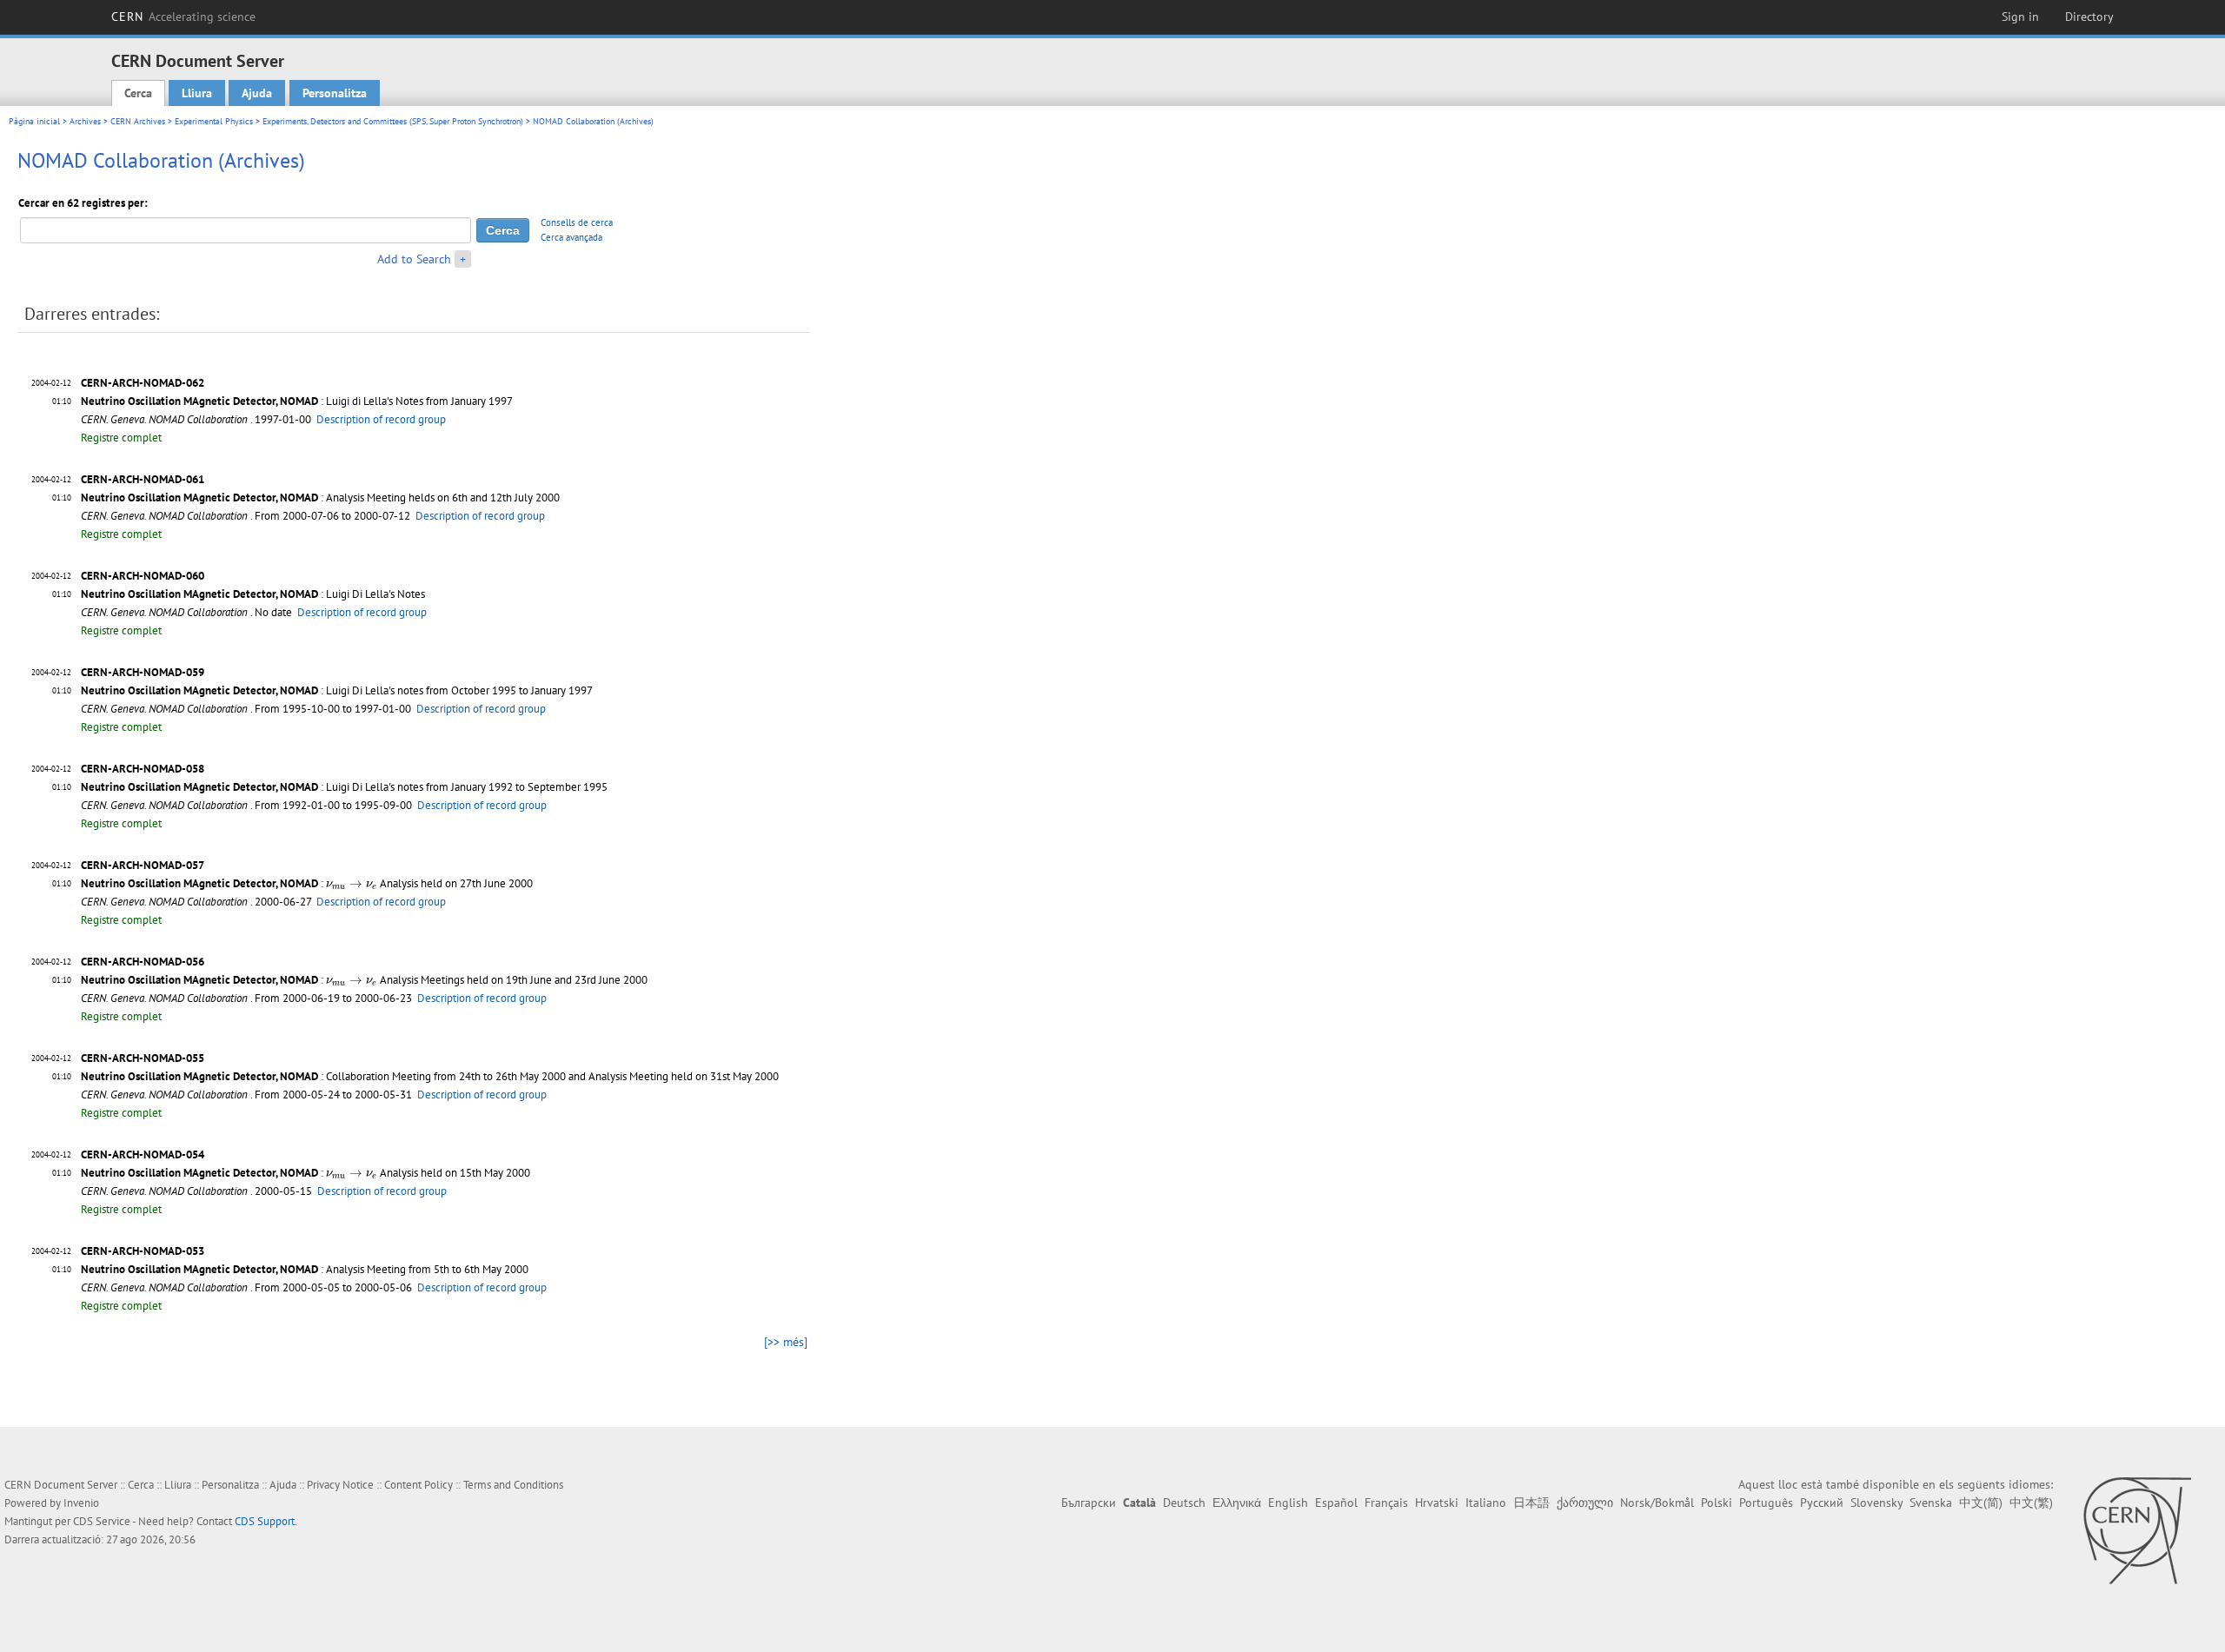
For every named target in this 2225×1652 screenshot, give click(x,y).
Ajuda (257, 93)
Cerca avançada (571, 237)
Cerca (138, 93)
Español (1336, 1503)
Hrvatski (1437, 1503)
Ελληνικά (1237, 1503)
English (1288, 1503)
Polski (1717, 1503)
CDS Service (102, 1521)
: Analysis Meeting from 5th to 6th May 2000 (305, 1269)
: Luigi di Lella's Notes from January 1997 (297, 401)
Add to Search (414, 259)
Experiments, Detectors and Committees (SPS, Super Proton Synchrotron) (393, 121)
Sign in (2020, 17)
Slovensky (1876, 1503)
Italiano (1486, 1503)
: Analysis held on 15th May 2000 (306, 1173)
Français (1386, 1503)
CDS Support (265, 1521)
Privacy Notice (340, 1485)
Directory (2089, 17)
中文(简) (1981, 1503)
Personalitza (335, 93)
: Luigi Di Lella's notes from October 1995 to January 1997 (337, 690)
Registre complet (121, 438)
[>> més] (786, 1342)
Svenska (1931, 1503)
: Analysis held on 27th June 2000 (307, 883)
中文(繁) (2031, 1503)
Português (1766, 1503)
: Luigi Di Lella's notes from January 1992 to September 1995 (344, 787)
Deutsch (1184, 1503)
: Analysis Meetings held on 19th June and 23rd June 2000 (364, 980)
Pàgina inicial (34, 121)
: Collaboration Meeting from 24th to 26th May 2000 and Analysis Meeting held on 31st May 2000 (430, 1076)
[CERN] (2137, 1530)
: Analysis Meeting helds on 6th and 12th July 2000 (320, 498)
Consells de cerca (577, 222)
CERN (183, 17)
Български (1089, 1503)
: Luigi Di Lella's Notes (253, 594)
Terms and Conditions (513, 1485)
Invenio (81, 1503)
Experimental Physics (214, 121)
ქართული (1585, 1503)
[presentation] (352, 886)
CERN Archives (138, 121)
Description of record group (381, 419)
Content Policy (418, 1485)
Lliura (197, 93)
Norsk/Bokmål (1657, 1503)
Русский (1822, 1503)
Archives (85, 121)
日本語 (1531, 1503)
